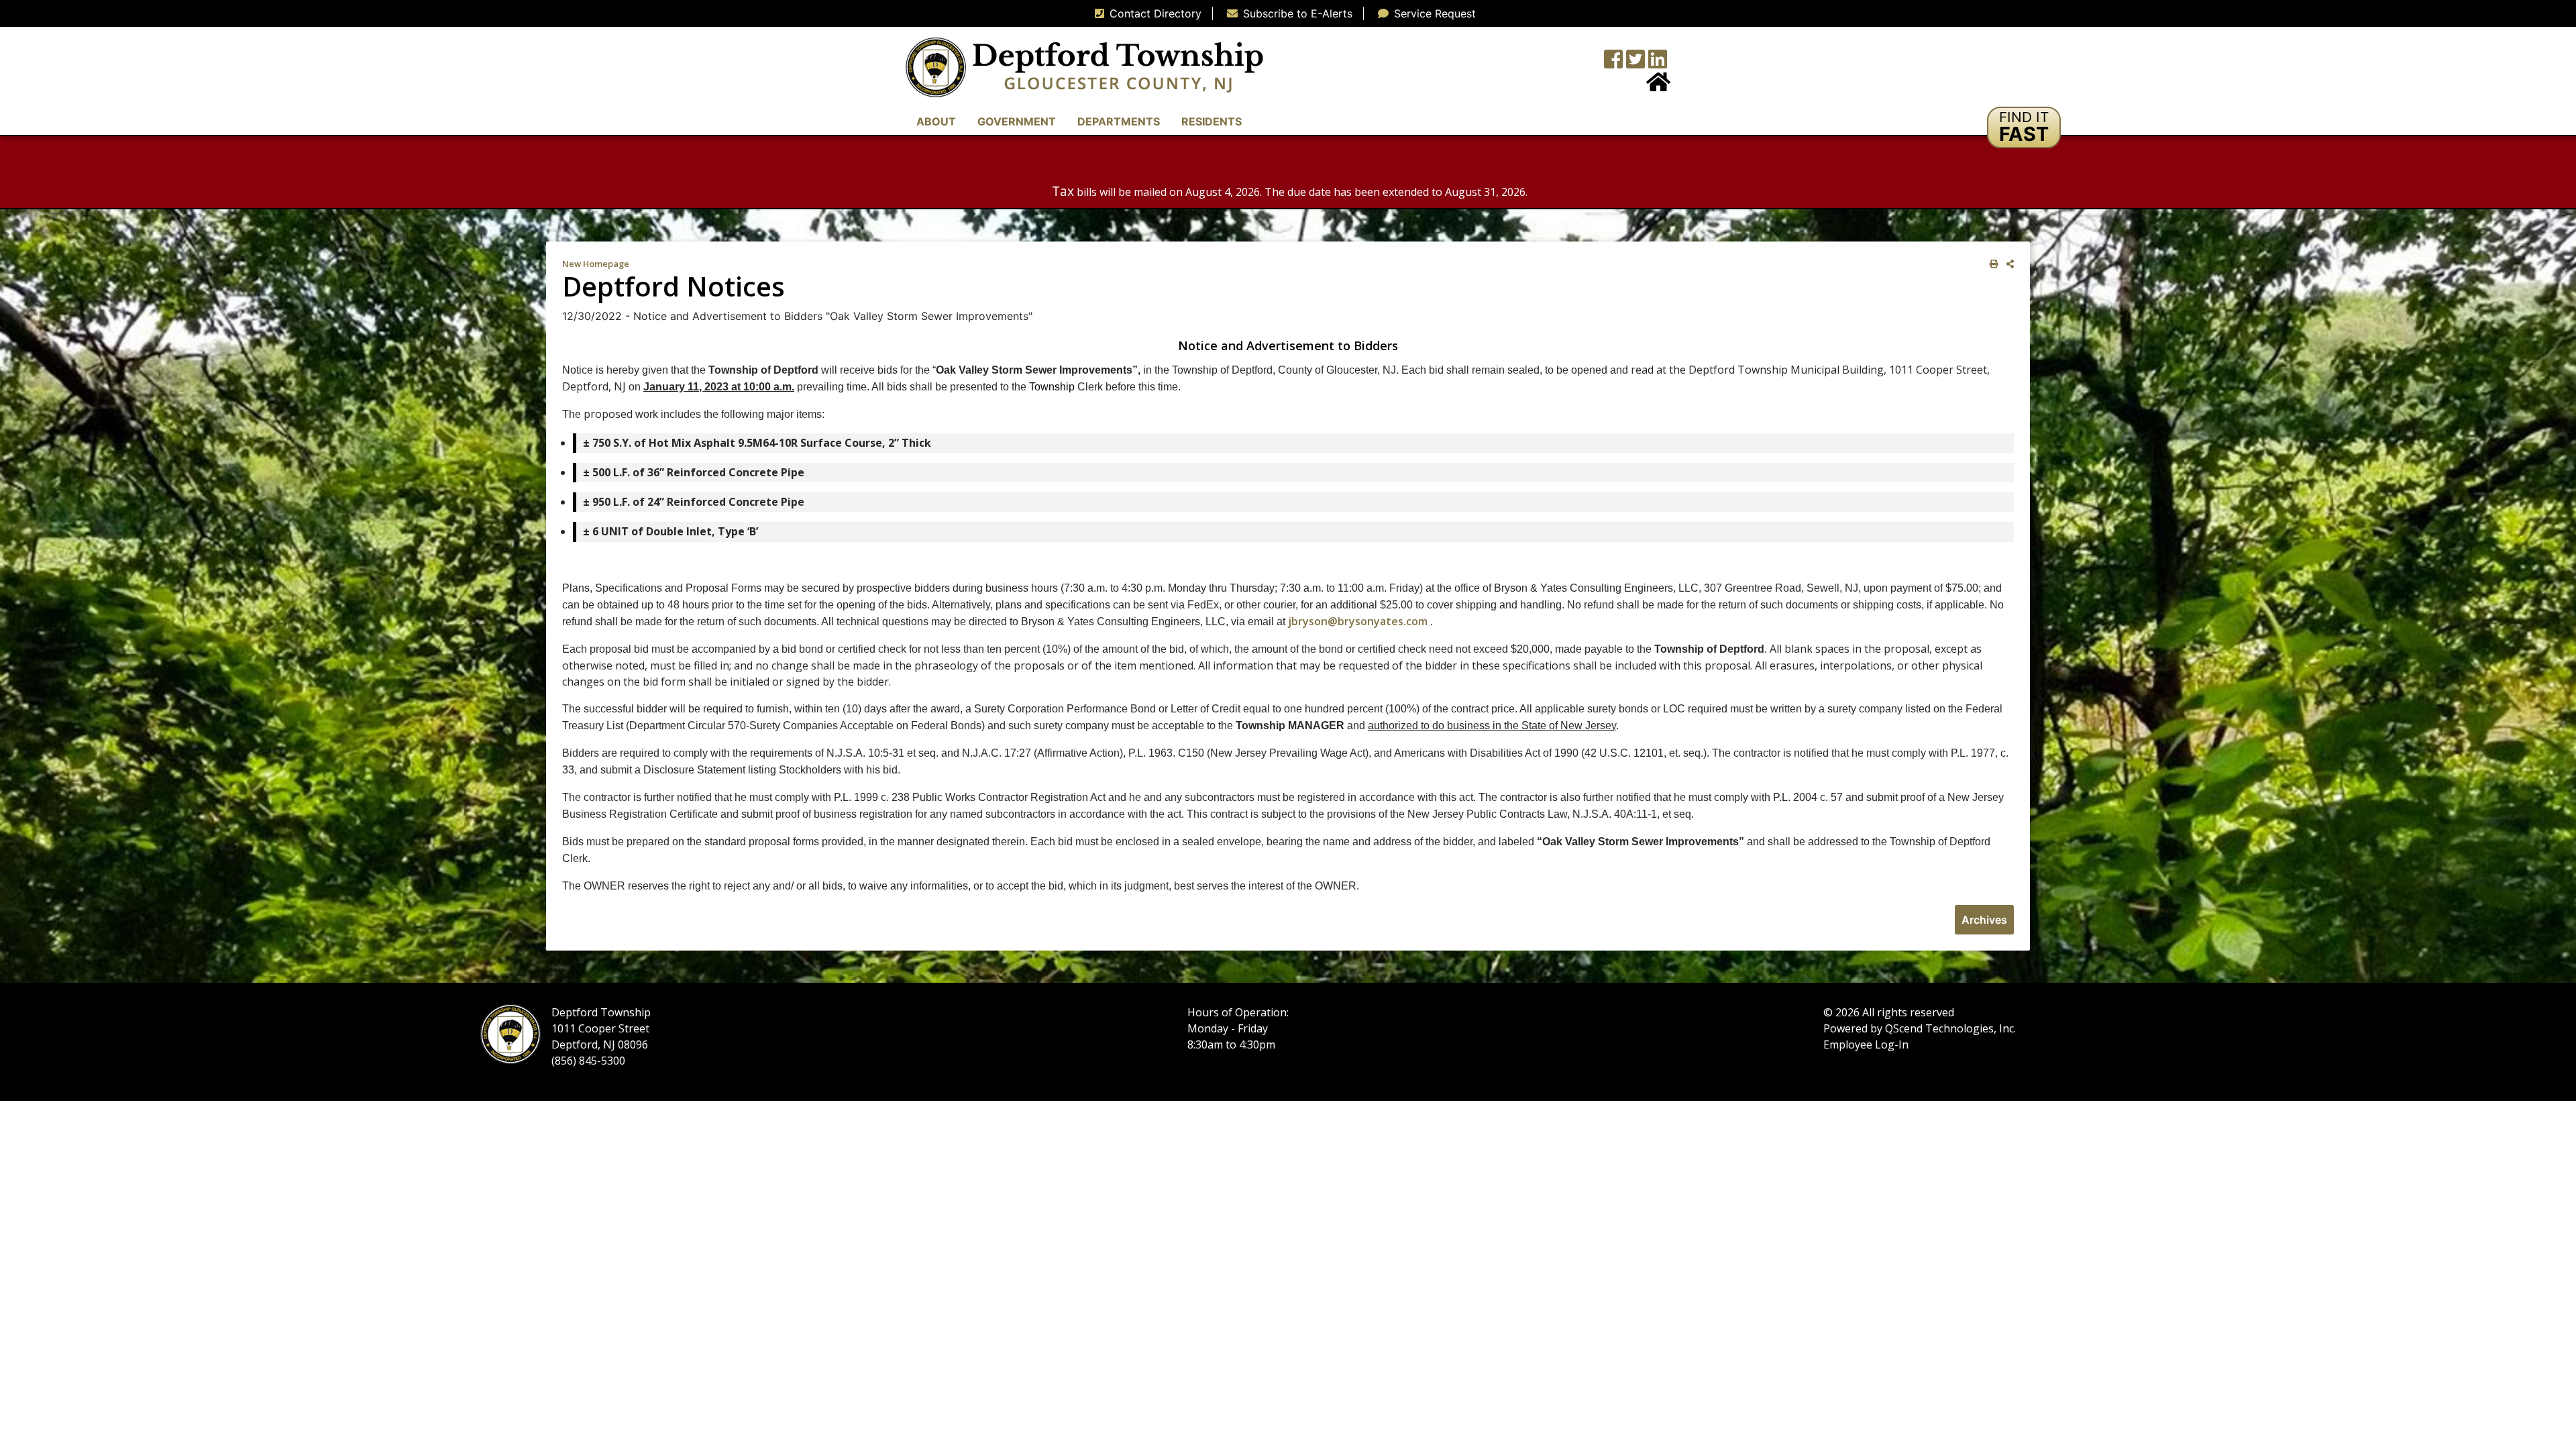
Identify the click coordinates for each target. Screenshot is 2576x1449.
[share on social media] (2007, 264)
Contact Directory (1156, 13)
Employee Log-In (1866, 1044)
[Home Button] (1658, 86)
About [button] (936, 121)
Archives (1984, 920)
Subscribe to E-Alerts (1298, 13)
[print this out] (1991, 264)
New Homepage (596, 264)
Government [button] (1017, 121)
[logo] (1084, 66)
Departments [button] (1119, 121)
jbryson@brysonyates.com (1358, 621)
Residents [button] (1212, 121)
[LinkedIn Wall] (1658, 63)
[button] (2024, 127)
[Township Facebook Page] (1613, 63)
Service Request (1435, 13)
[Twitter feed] (1635, 63)
